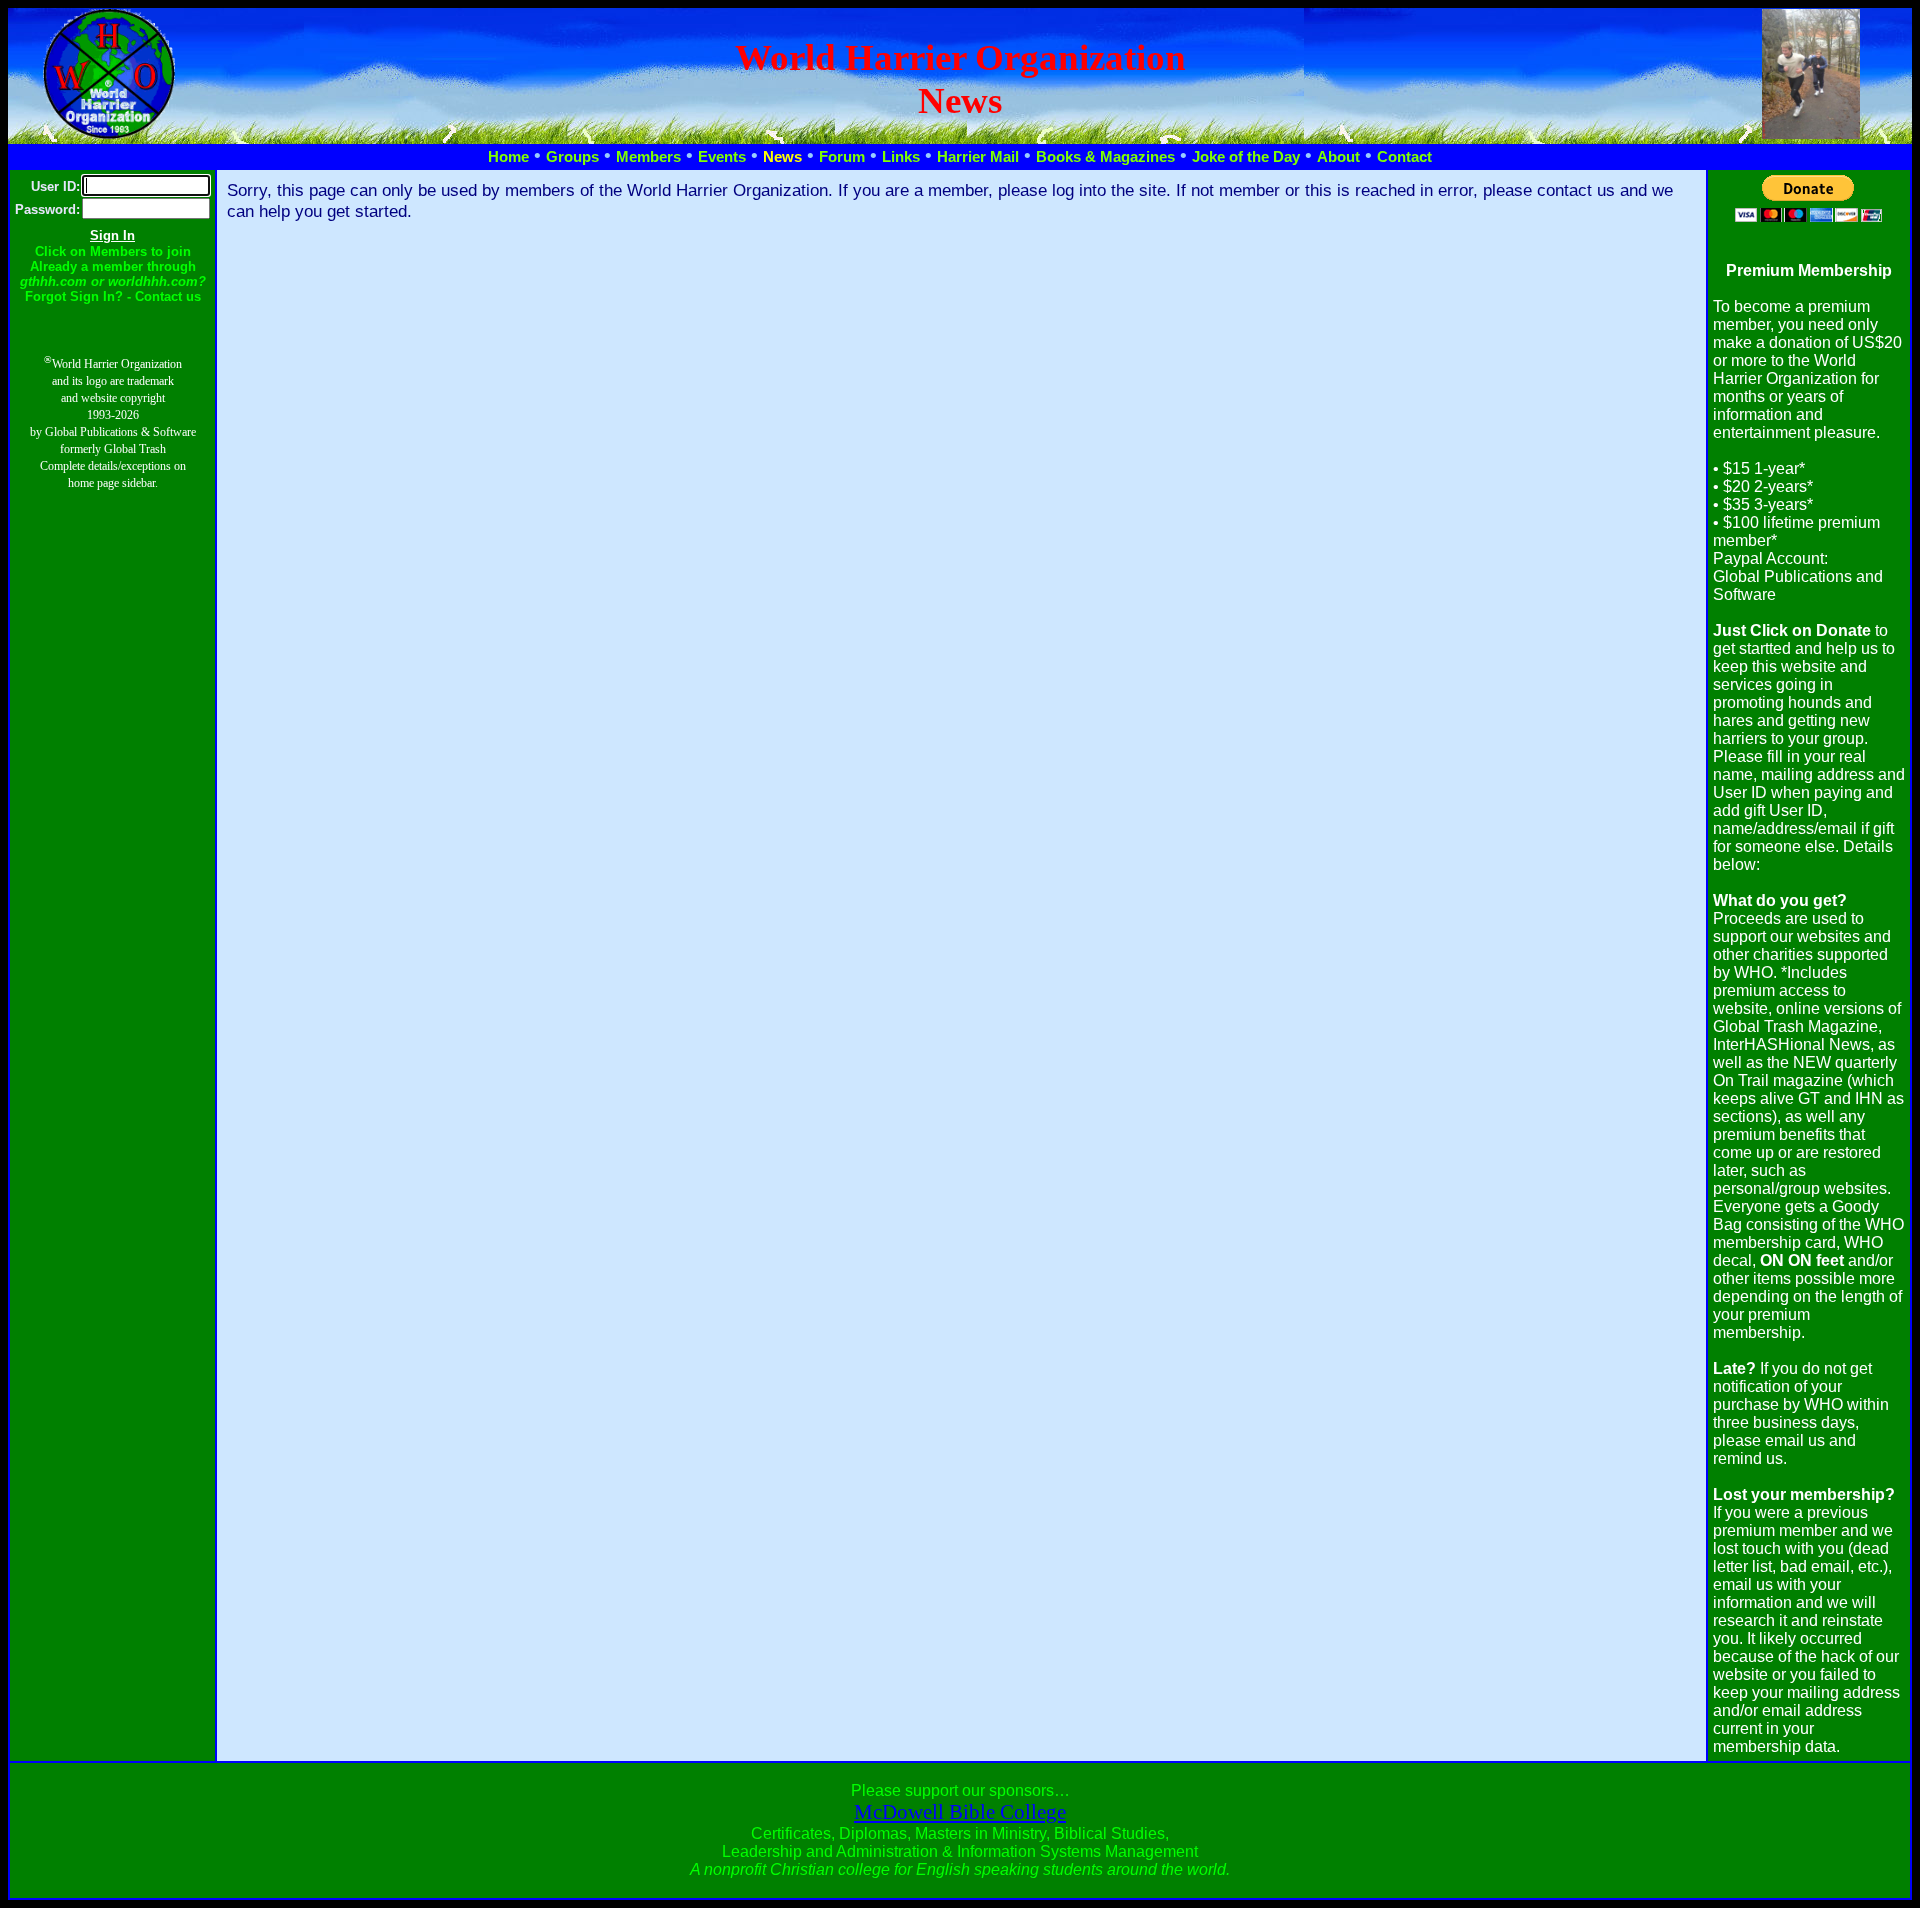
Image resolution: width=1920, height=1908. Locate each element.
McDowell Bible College (960, 1812)
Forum (842, 157)
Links (901, 157)
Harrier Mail (978, 157)
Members (648, 157)
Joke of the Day (1246, 157)
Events (722, 157)
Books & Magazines (1105, 157)
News (782, 157)
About (1338, 157)
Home (508, 157)
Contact (1404, 157)
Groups (572, 157)
